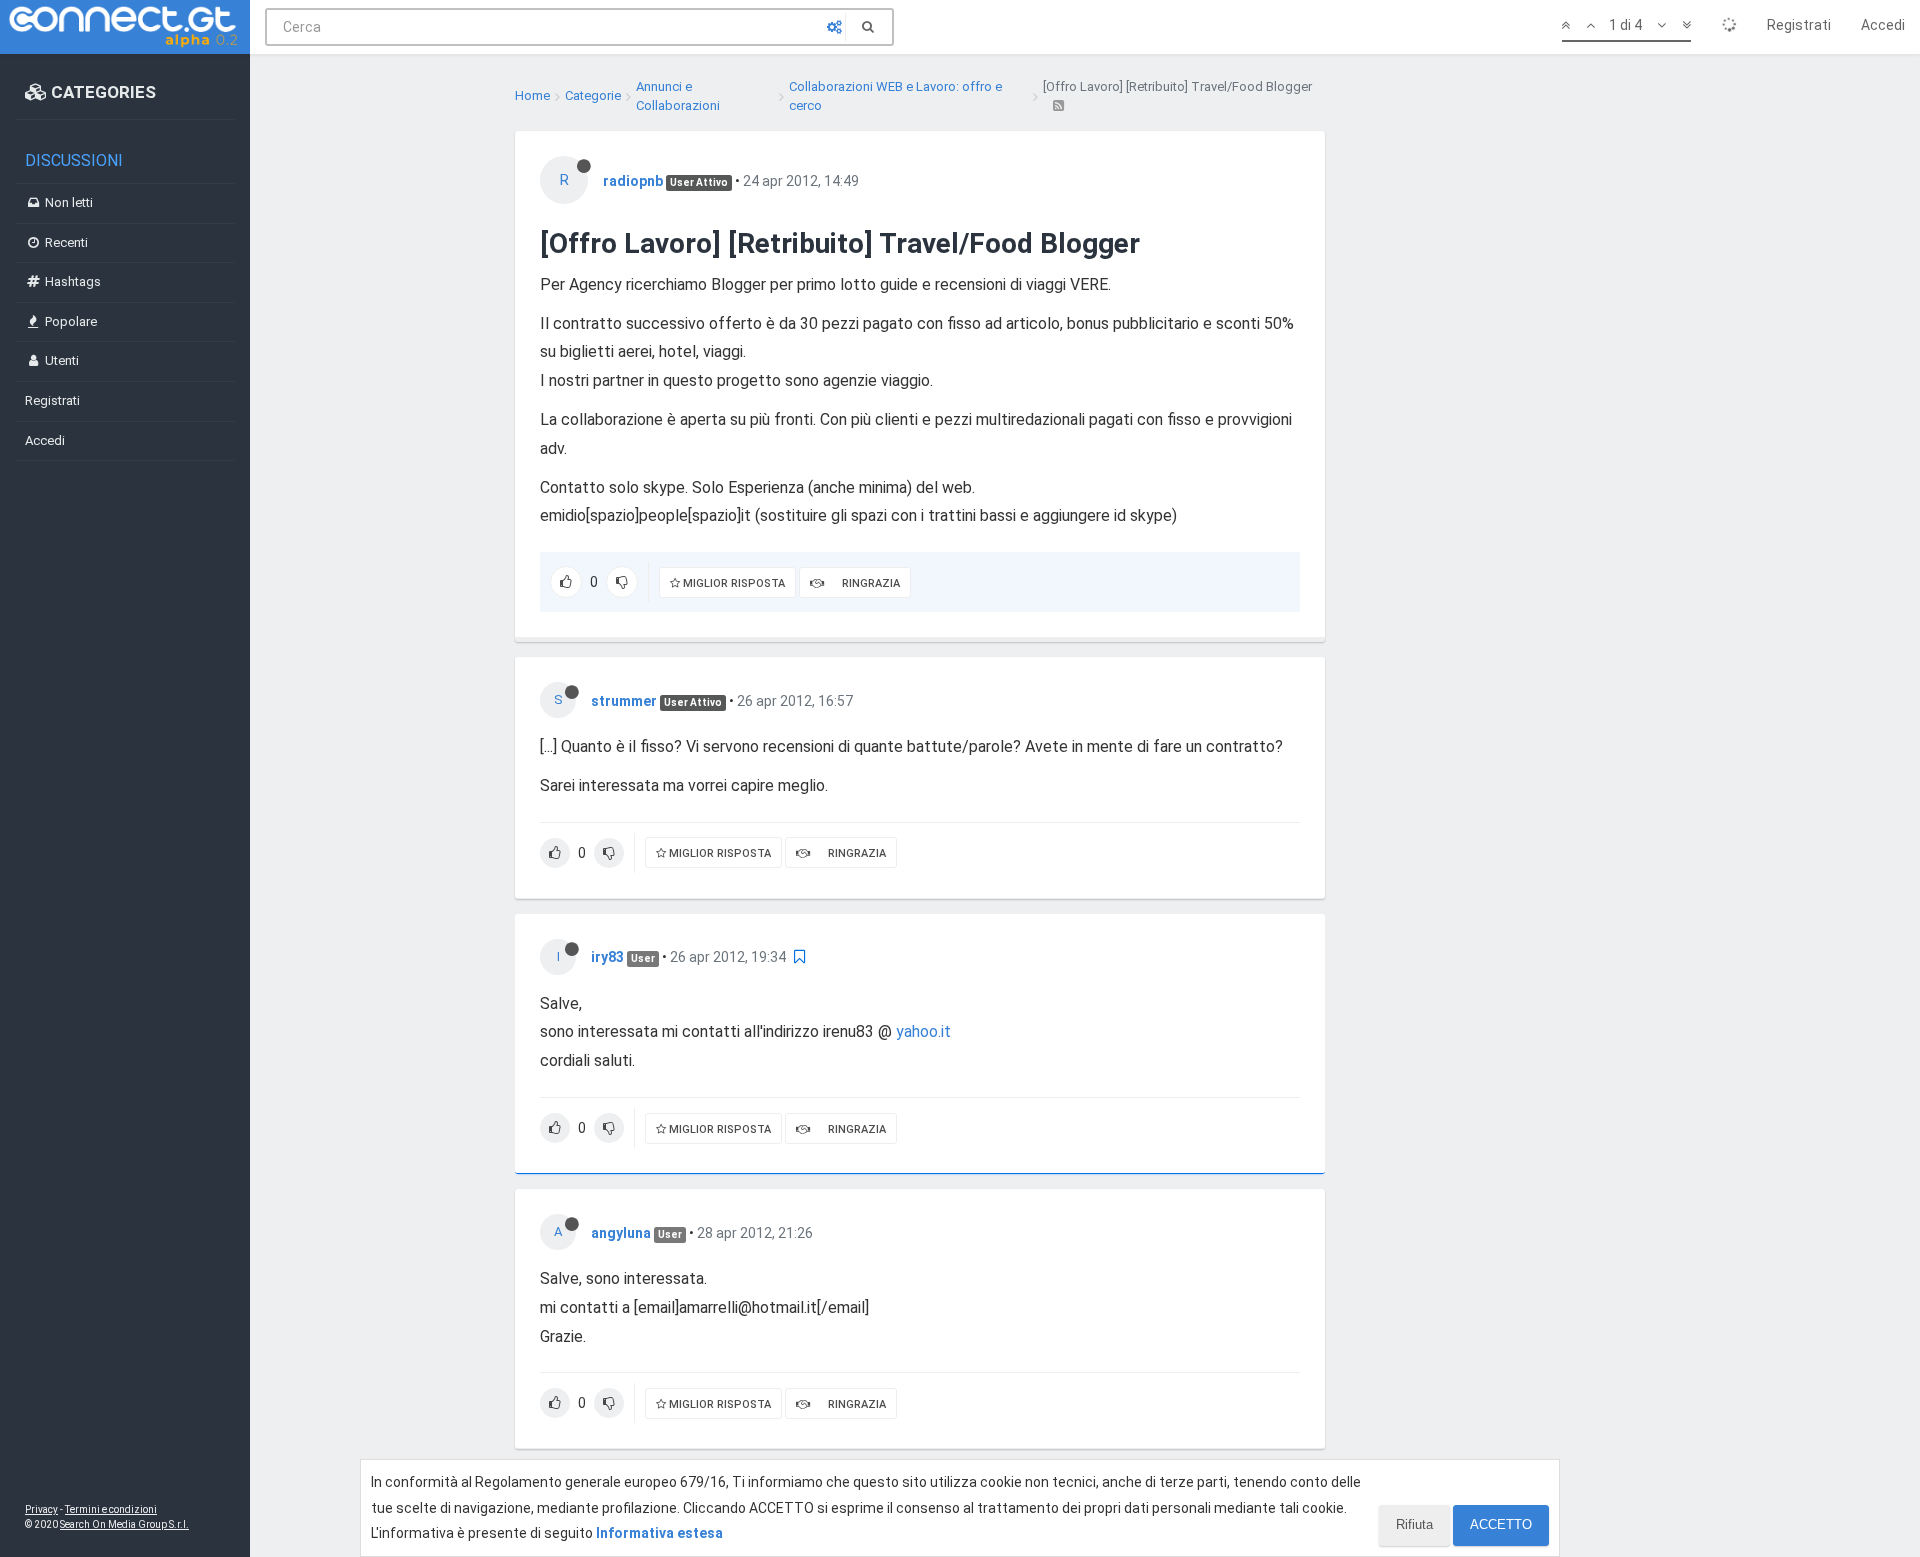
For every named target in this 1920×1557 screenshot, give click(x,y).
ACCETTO (1501, 1524)
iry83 (607, 957)
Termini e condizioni (111, 1509)
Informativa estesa (659, 1533)
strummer (624, 701)
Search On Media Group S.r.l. (124, 1524)
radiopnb (633, 181)
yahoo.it (923, 1031)
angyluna (621, 1233)
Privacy (41, 1509)
